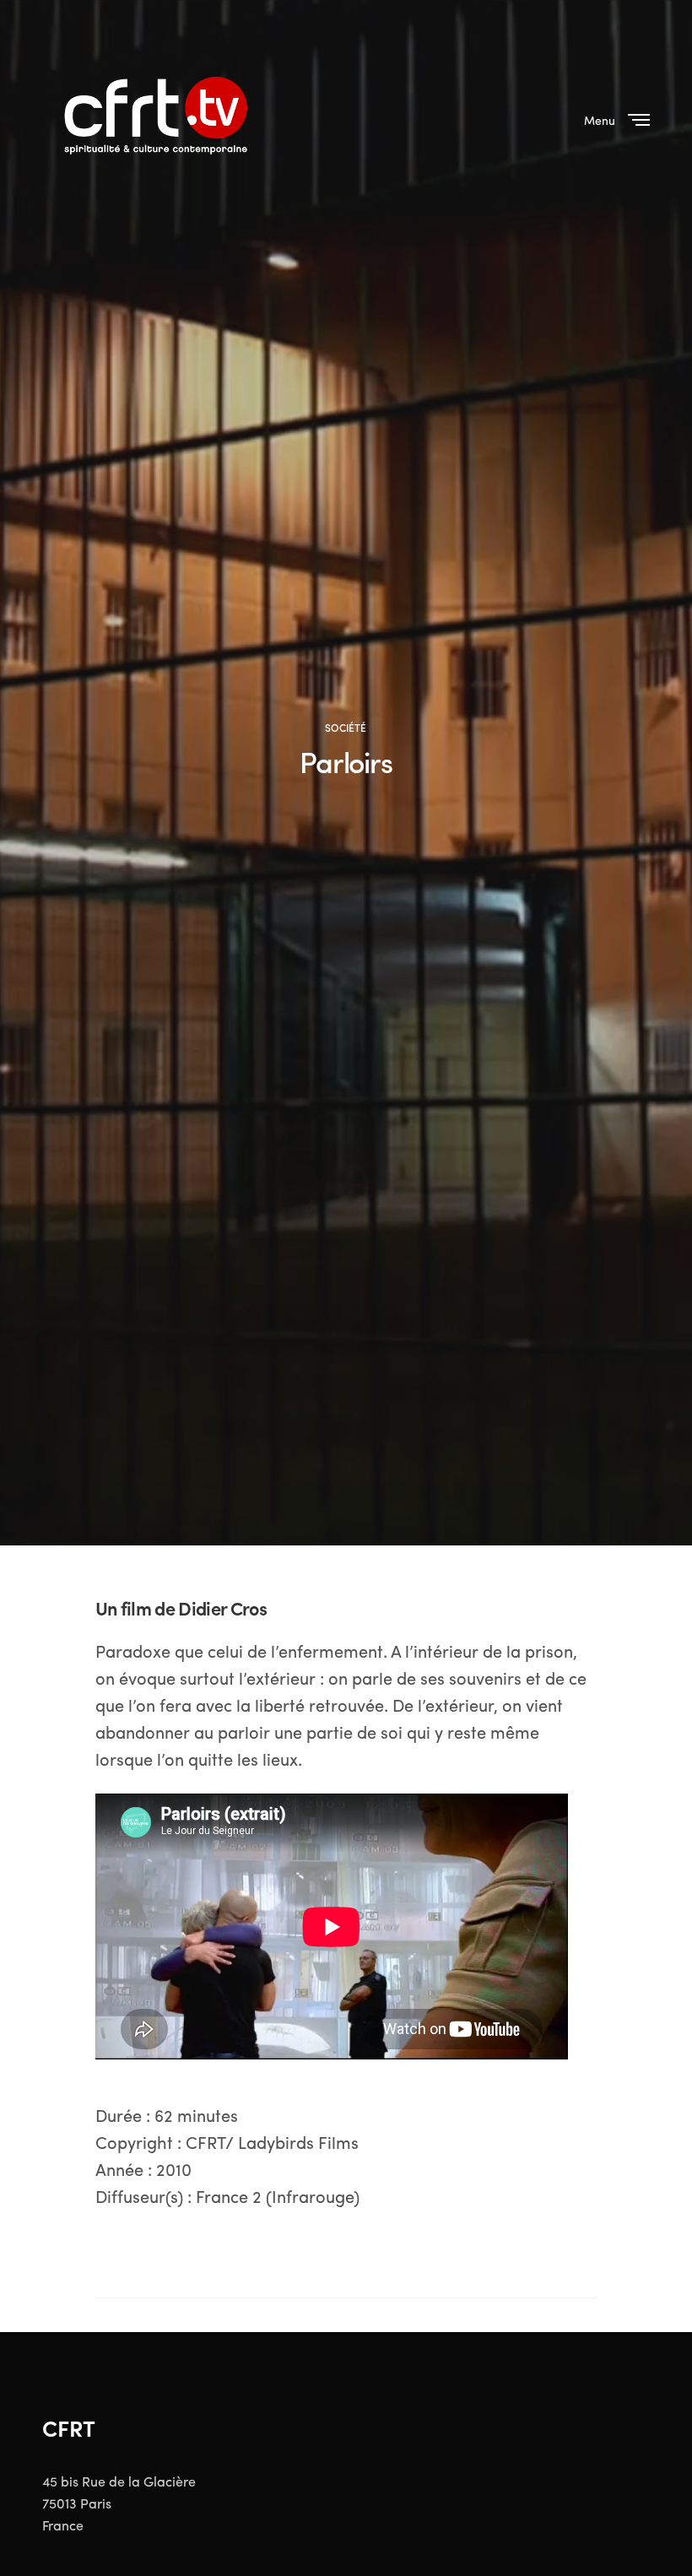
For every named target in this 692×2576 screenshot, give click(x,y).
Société (346, 728)
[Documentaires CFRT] (159, 118)
